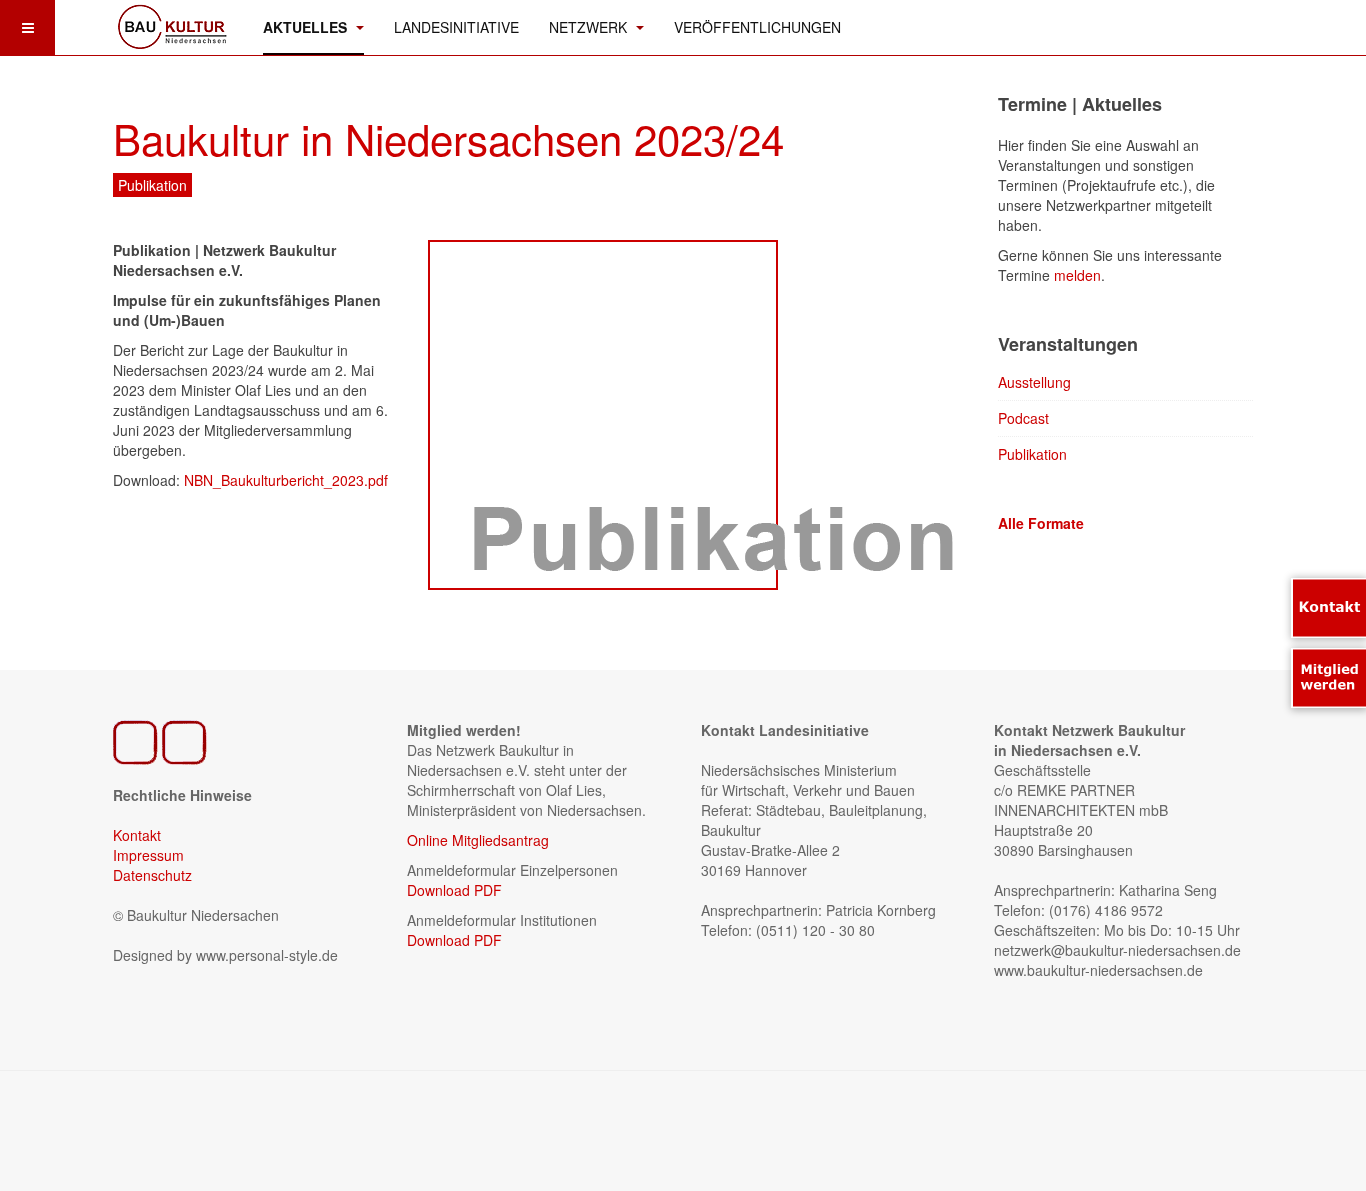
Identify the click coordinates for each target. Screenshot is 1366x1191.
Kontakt (137, 835)
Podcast (1023, 418)
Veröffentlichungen (757, 27)
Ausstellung (1034, 382)
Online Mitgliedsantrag (478, 840)
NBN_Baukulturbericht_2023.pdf (286, 480)
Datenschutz (152, 875)
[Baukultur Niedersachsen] (173, 25)
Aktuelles (307, 27)
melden (1077, 275)
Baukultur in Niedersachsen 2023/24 (448, 138)
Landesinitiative (456, 27)
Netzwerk (590, 27)
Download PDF (454, 890)
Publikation (1032, 454)
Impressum (148, 855)
